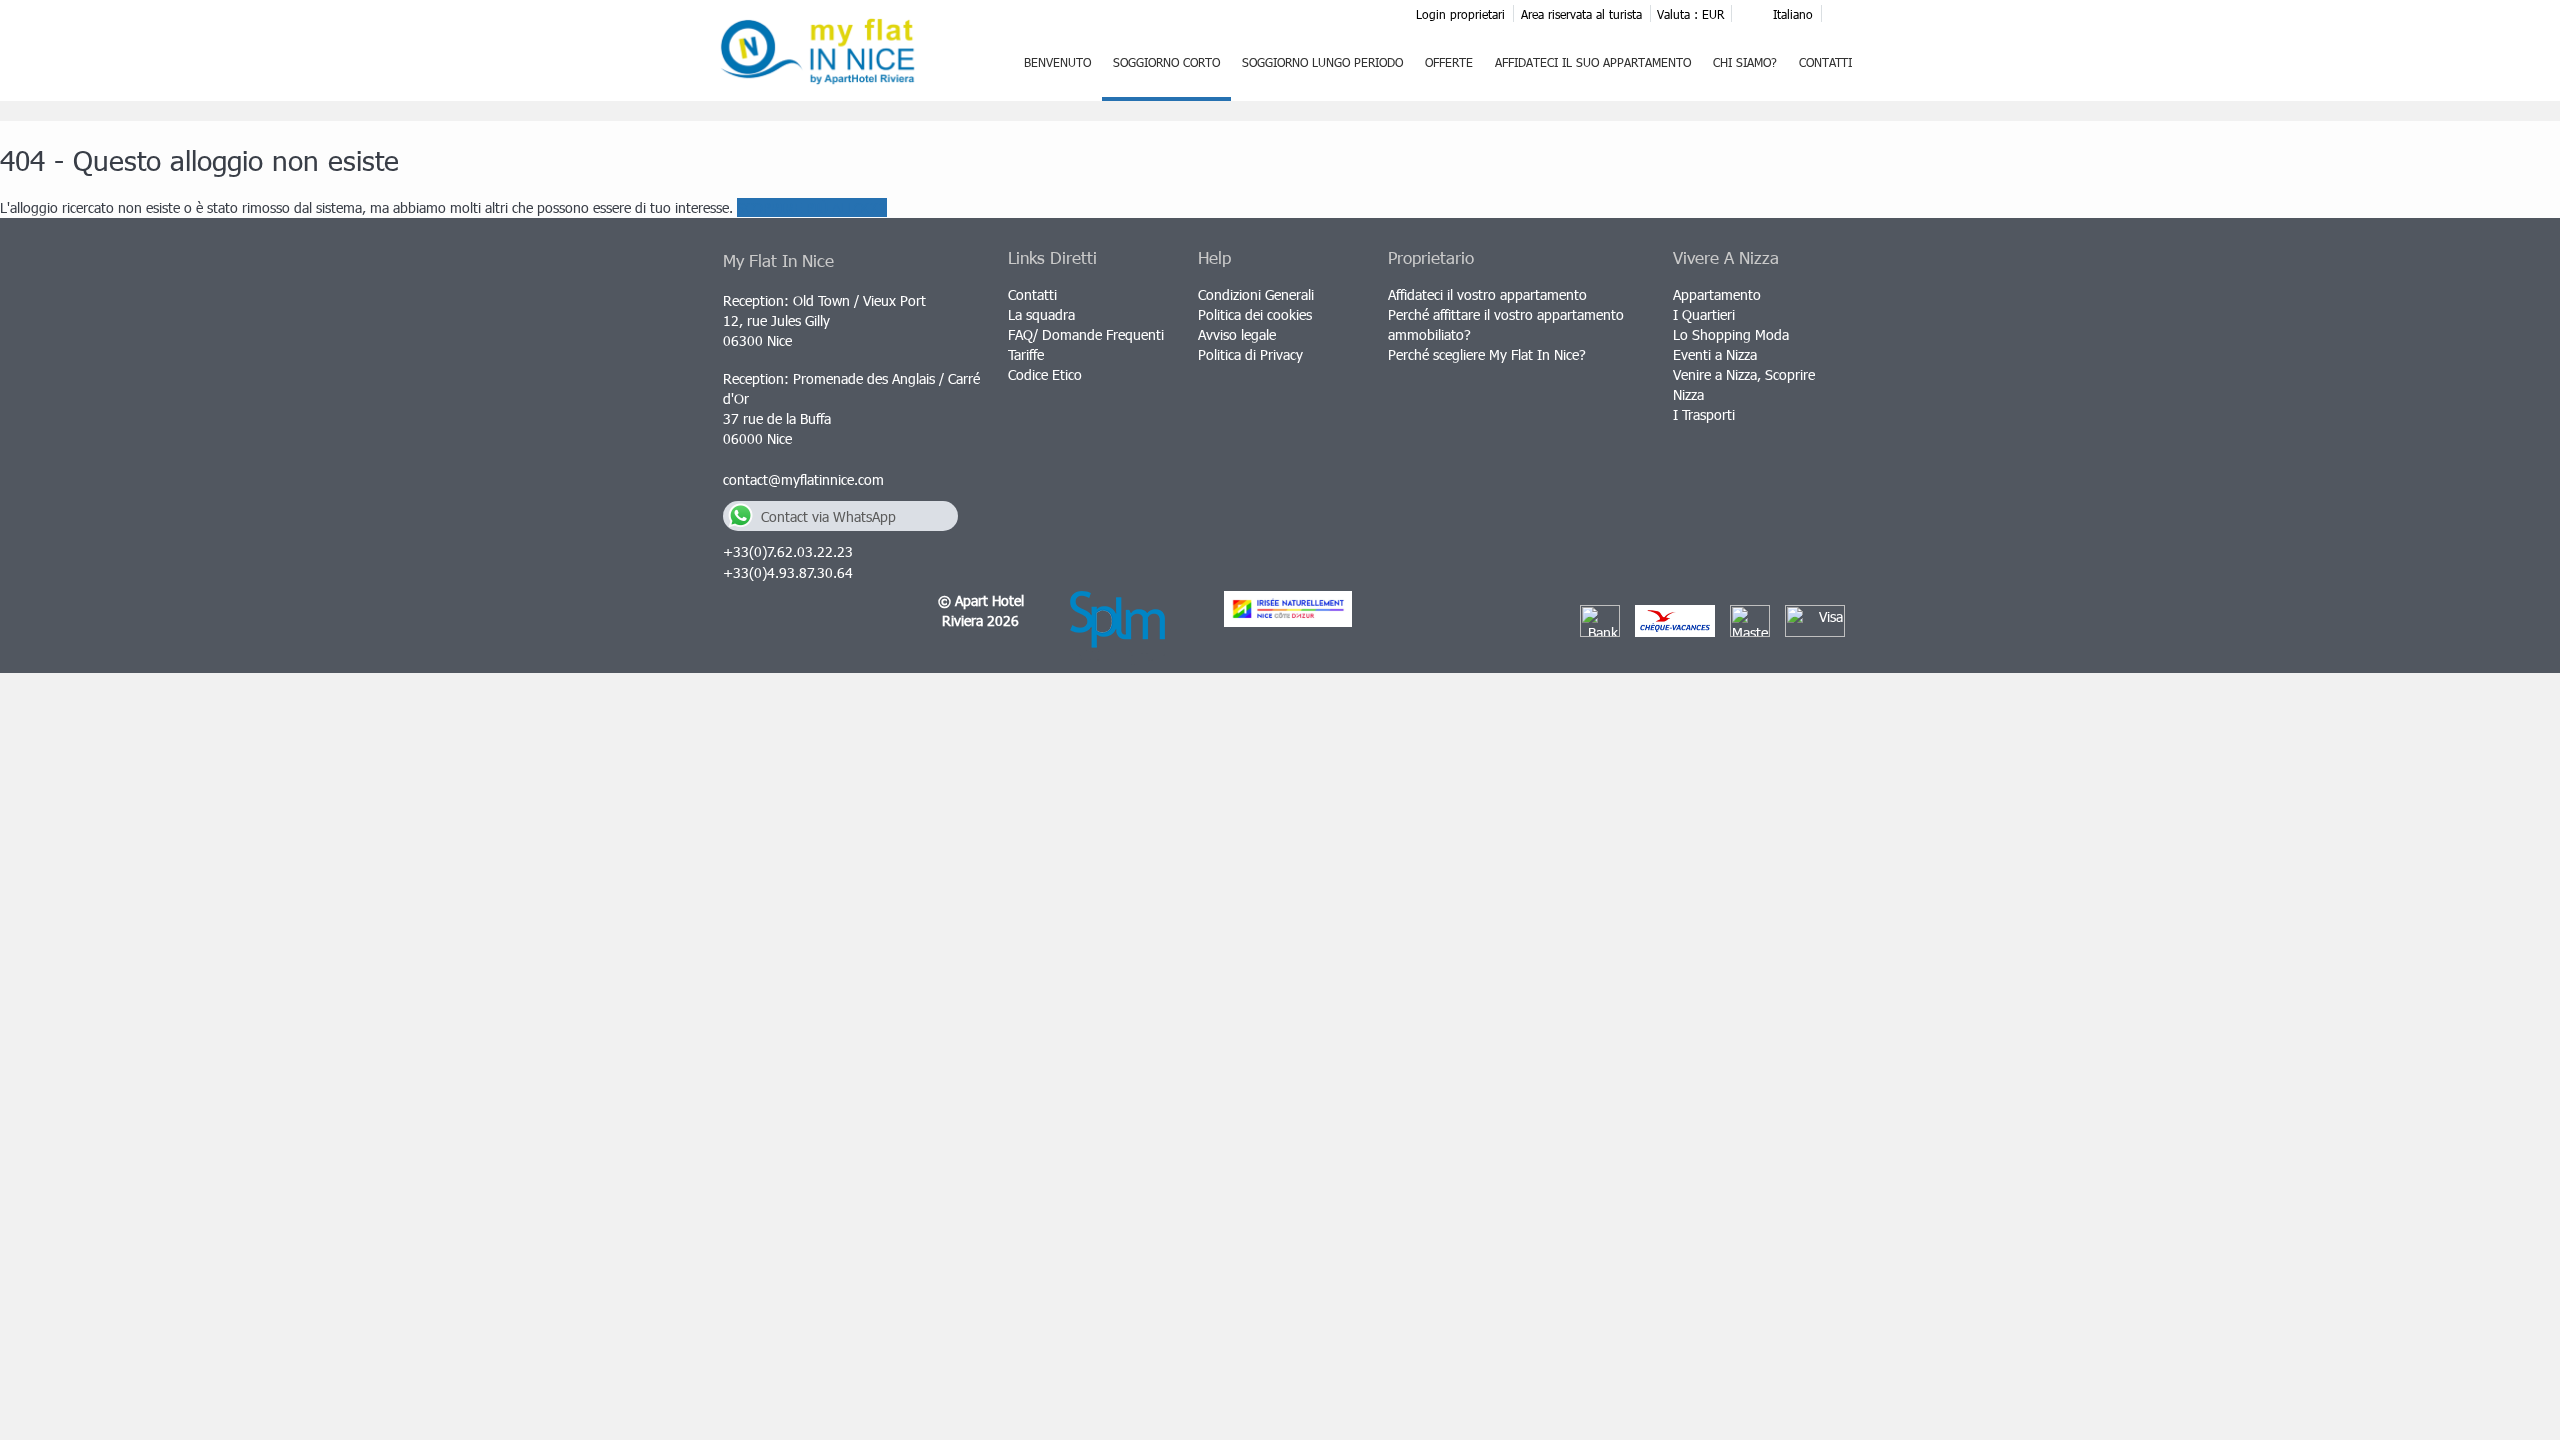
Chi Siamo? (1745, 62)
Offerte (1449, 62)
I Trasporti (1704, 414)
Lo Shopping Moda (1731, 334)
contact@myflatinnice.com (803, 479)
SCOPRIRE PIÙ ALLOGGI (812, 207)
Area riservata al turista (1581, 14)
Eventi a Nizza (1715, 354)
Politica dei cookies (1255, 314)
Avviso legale (1237, 334)
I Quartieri (1704, 314)
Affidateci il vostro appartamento (1487, 294)
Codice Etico (1045, 374)
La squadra (1041, 314)
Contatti (1825, 62)
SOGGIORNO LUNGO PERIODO (1322, 62)
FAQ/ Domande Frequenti (1086, 334)
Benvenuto (1057, 62)
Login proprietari (1460, 14)
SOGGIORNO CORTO (1166, 62)
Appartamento (1717, 294)
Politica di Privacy (1250, 354)
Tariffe (1026, 354)
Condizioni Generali (1256, 294)
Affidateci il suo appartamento (1593, 62)
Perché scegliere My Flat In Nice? (1487, 354)
